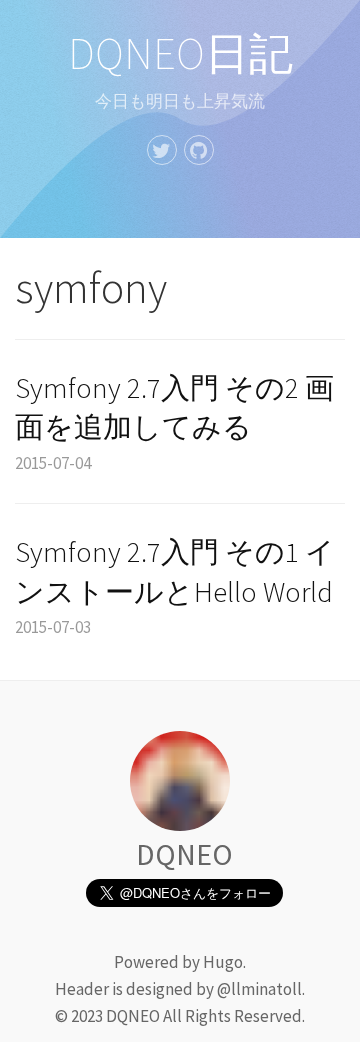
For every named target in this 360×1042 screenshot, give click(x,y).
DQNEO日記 (180, 53)
